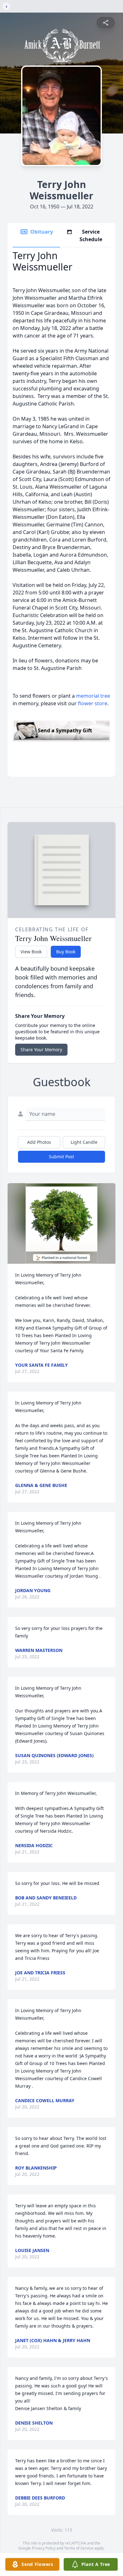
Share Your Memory (41, 1050)
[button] (62, 1224)
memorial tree (93, 696)
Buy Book (66, 952)
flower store (93, 703)
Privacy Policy (44, 2548)
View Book (31, 952)
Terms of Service (79, 2548)
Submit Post (61, 1157)
